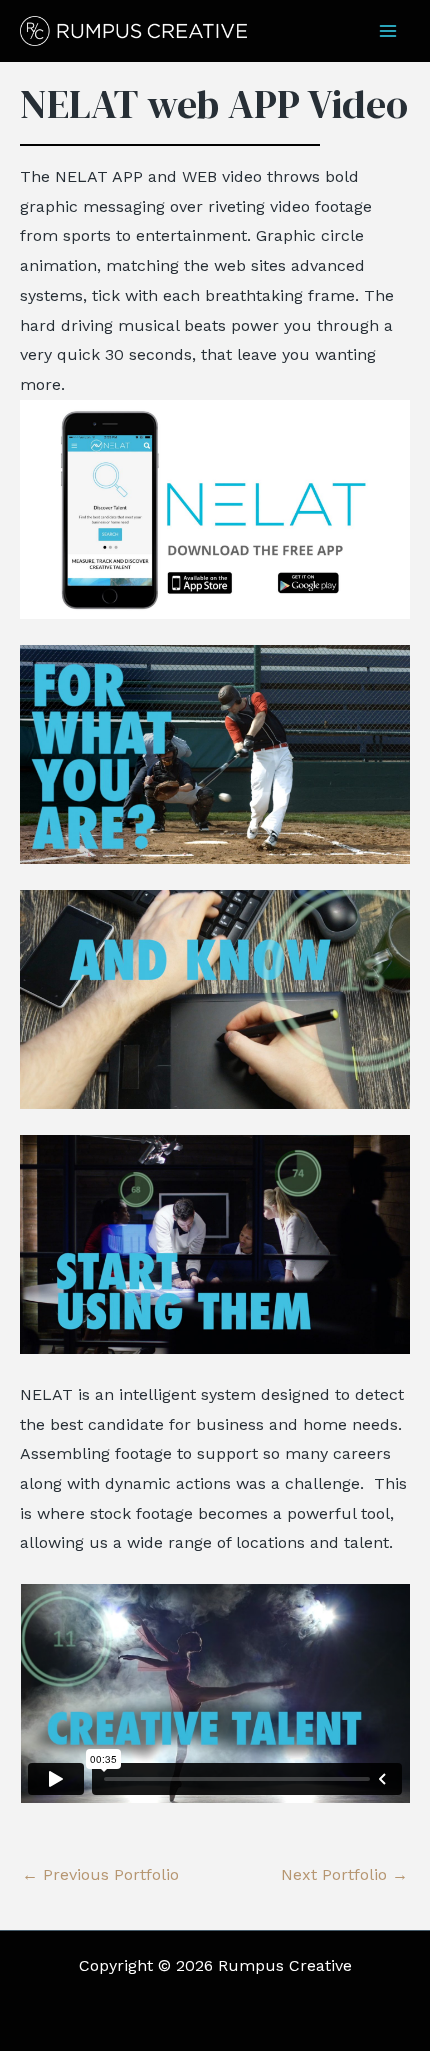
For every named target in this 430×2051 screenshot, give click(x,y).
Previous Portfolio (100, 1875)
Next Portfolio (344, 1875)
